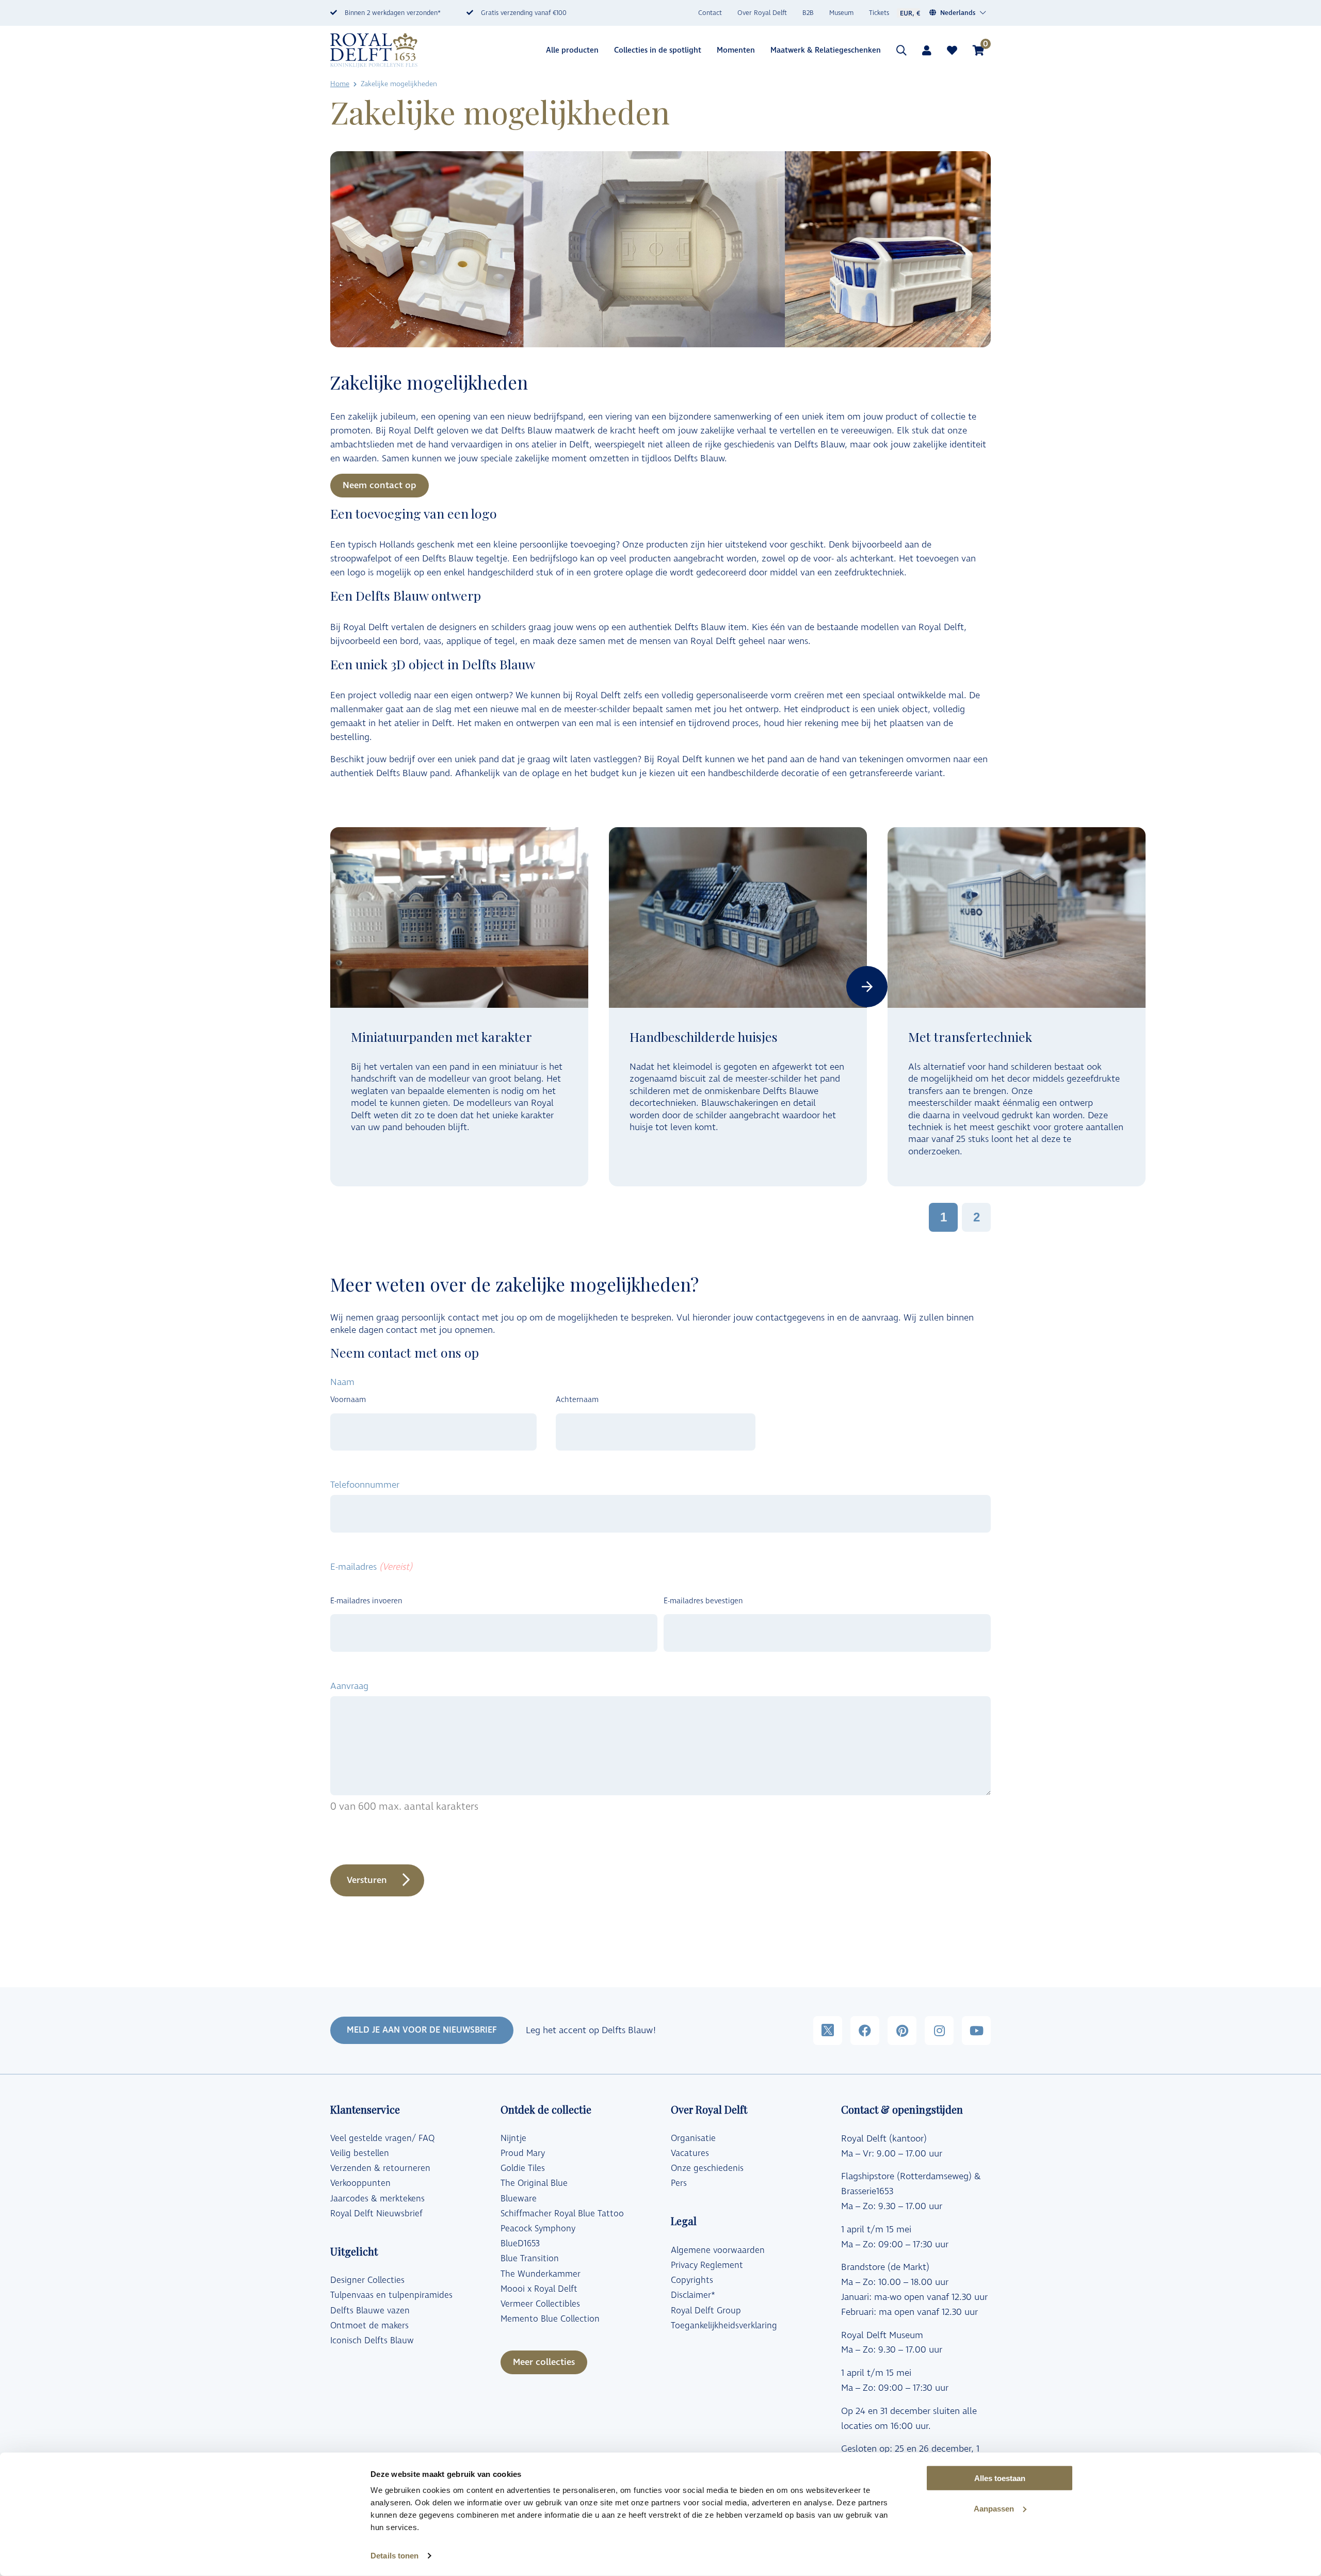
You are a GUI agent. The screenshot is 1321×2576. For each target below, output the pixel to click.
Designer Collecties (367, 2280)
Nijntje (513, 2138)
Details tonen (394, 2556)
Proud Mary (523, 2153)
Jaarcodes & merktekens (377, 2199)
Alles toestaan (1000, 2478)
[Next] (867, 987)
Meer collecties (544, 2362)
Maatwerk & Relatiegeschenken (826, 50)
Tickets (879, 13)
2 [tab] (977, 1217)
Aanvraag (349, 1686)
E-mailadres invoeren (366, 1601)
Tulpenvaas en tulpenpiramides (391, 2295)
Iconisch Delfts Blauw (372, 2341)
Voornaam (348, 1400)
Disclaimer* (693, 2295)
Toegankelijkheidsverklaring (724, 2326)
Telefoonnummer (365, 1485)
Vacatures (690, 2153)
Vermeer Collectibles (540, 2304)
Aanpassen (994, 2509)
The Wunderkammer (541, 2274)
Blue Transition (530, 2259)
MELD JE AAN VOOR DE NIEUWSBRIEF (422, 2030)
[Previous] (330, 987)
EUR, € (910, 13)
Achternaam (577, 1400)
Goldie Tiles (523, 2168)
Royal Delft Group (706, 2311)
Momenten (736, 50)
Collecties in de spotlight (658, 50)
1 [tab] (944, 1217)
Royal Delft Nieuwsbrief (376, 2214)
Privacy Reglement (707, 2265)
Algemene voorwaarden (718, 2250)
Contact (710, 13)
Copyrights (692, 2280)
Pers (679, 2183)
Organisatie (693, 2138)
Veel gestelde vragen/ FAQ (382, 2138)
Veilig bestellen (360, 2153)
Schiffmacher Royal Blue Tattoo (562, 2214)
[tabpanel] (459, 1007)
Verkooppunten (360, 2183)
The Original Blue (534, 2183)
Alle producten (572, 50)
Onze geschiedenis (707, 2168)
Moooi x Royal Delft (539, 2289)
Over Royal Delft (762, 13)
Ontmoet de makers (369, 2326)
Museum (841, 13)
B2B (808, 13)
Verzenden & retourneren (380, 2168)
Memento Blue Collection (550, 2319)
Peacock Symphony (538, 2229)
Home (340, 84)
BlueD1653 (520, 2244)
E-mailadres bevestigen (703, 1601)
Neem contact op (380, 485)
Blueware (519, 2199)
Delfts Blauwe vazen (370, 2311)
